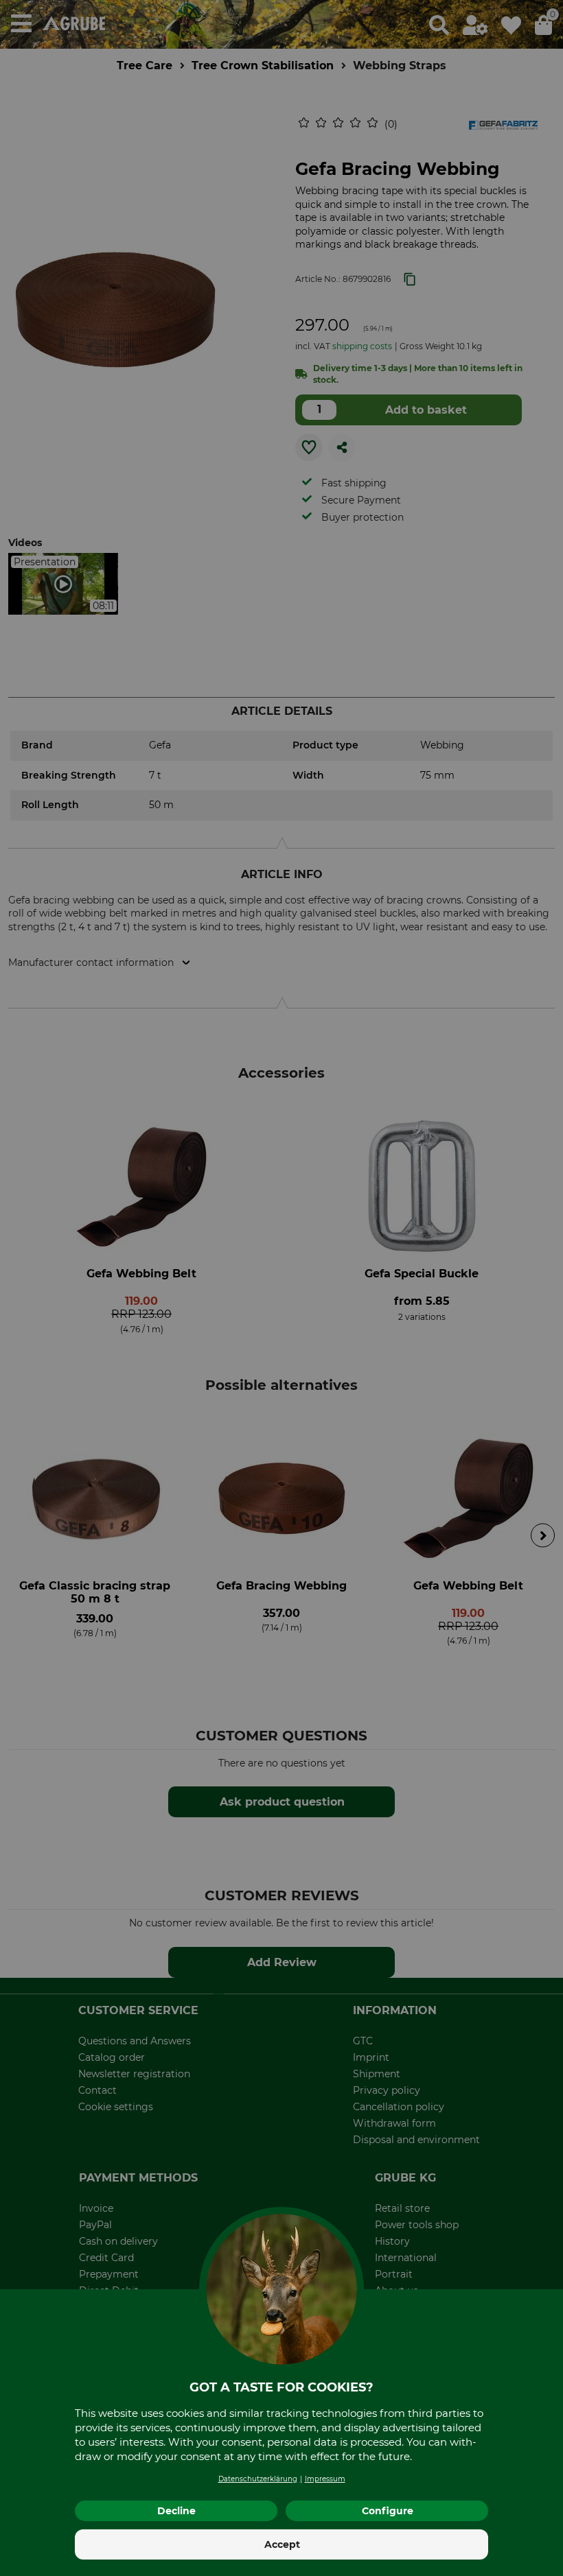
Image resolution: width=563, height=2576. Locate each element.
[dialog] (281, 1288)
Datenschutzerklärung (258, 2479)
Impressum (325, 2479)
